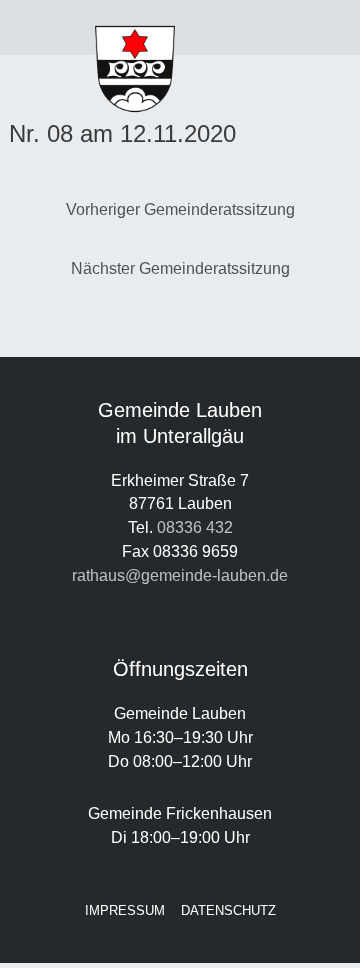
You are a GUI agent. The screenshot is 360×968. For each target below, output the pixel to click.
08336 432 (195, 527)
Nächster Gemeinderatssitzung (180, 268)
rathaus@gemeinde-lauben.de (180, 575)
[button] (45, 28)
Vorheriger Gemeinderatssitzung (180, 209)
